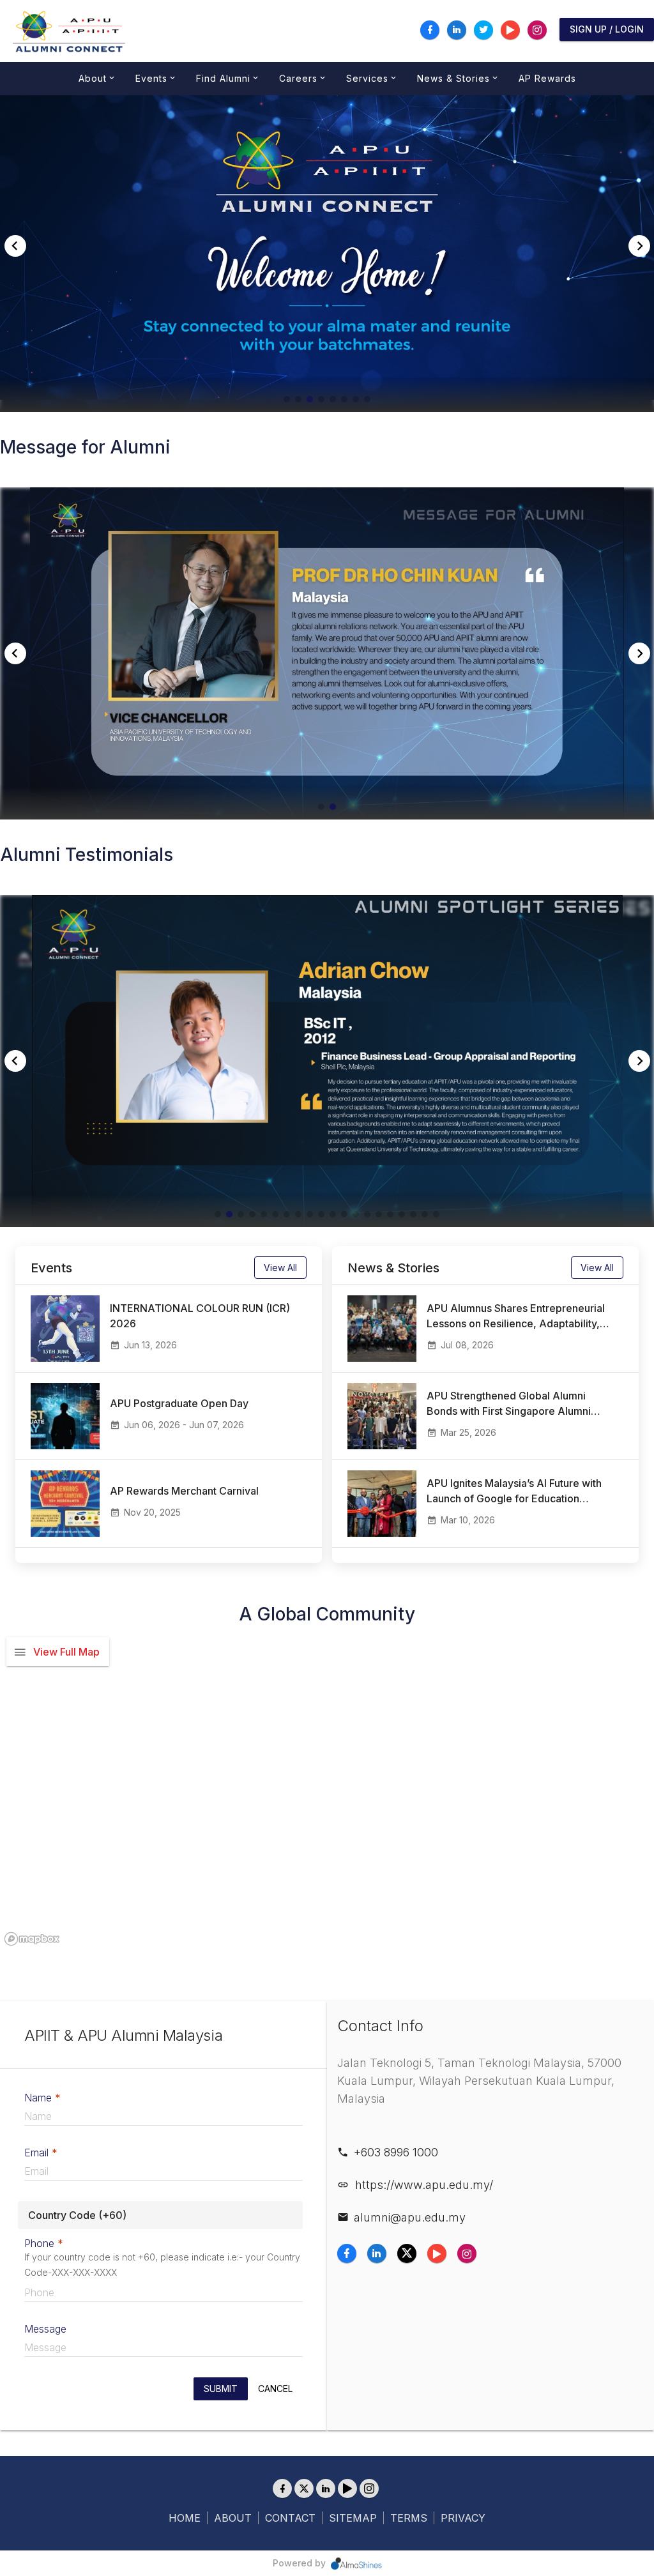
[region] (327, 1790)
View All (280, 1268)
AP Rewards (547, 78)
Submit (221, 2389)
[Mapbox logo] (32, 1939)
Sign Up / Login (607, 29)
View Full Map (66, 1652)
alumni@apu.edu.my (410, 2218)
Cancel (275, 2389)
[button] (287, 399)
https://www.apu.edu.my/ (424, 2185)
